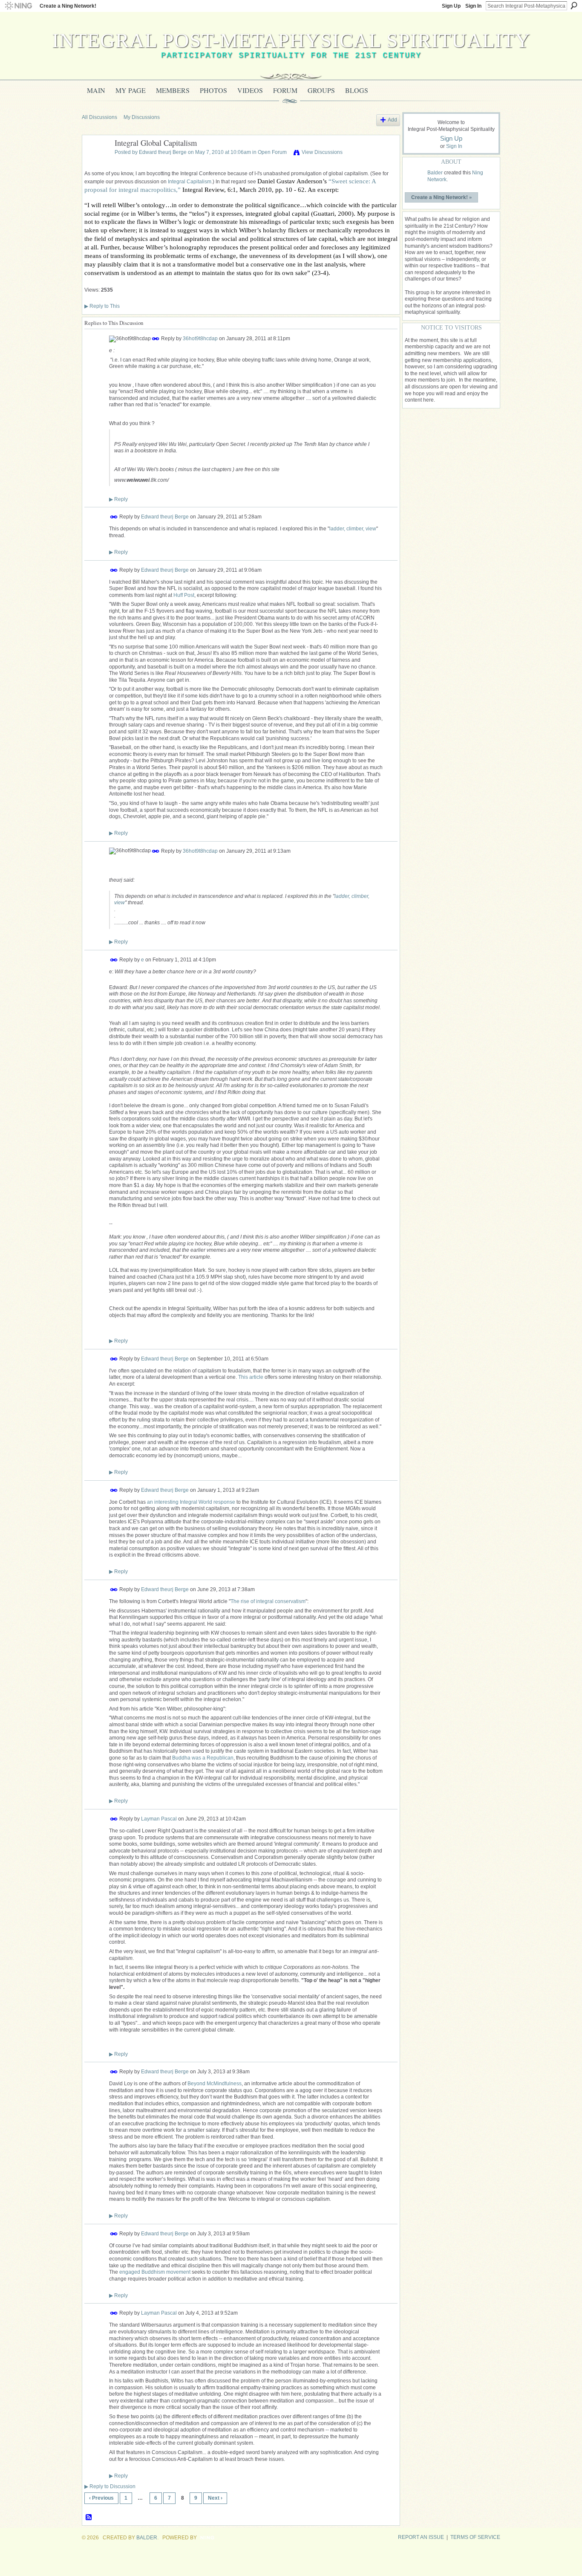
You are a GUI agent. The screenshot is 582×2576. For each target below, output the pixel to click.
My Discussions (142, 117)
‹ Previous (101, 2498)
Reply (118, 499)
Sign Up (451, 6)
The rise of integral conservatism (268, 1601)
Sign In (473, 6)
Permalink (156, 339)
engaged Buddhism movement (155, 2272)
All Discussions (99, 117)
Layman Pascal (159, 1819)
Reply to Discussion (110, 2486)
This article (251, 1377)
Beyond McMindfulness (215, 2084)
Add (392, 120)
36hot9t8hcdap (200, 339)
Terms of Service (475, 2537)
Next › (215, 2498)
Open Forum (272, 152)
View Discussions (322, 152)
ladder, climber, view (353, 529)
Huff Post (184, 595)
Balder (435, 173)
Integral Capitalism (190, 182)
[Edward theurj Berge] (96, 162)
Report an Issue (421, 2537)
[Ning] (18, 6)
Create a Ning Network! (68, 6)
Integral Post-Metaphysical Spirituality (291, 40)
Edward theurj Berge (163, 152)
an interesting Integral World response (191, 1502)
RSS (89, 2518)
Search (574, 6)
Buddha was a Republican (203, 1758)
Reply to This (102, 306)
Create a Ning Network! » (442, 197)
